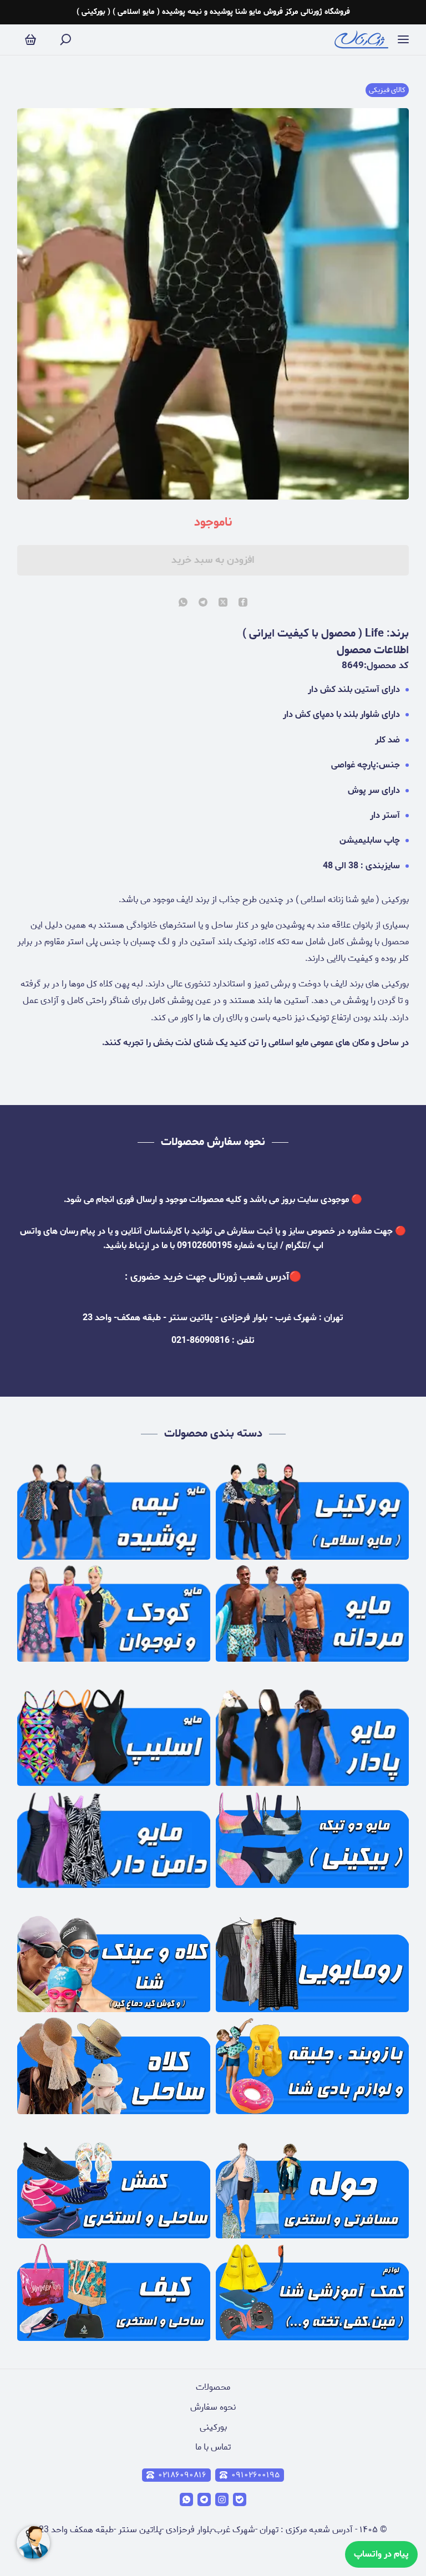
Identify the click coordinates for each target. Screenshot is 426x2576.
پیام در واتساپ (381, 2554)
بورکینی (213, 2427)
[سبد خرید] (31, 40)
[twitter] (223, 603)
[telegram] (203, 603)
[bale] (240, 2499)
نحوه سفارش (213, 2407)
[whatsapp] (183, 603)
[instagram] (222, 2499)
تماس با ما (213, 2447)
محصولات (213, 2387)
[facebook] (243, 603)
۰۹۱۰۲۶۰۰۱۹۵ (255, 2475)
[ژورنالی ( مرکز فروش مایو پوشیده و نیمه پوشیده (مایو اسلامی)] (362, 40)
